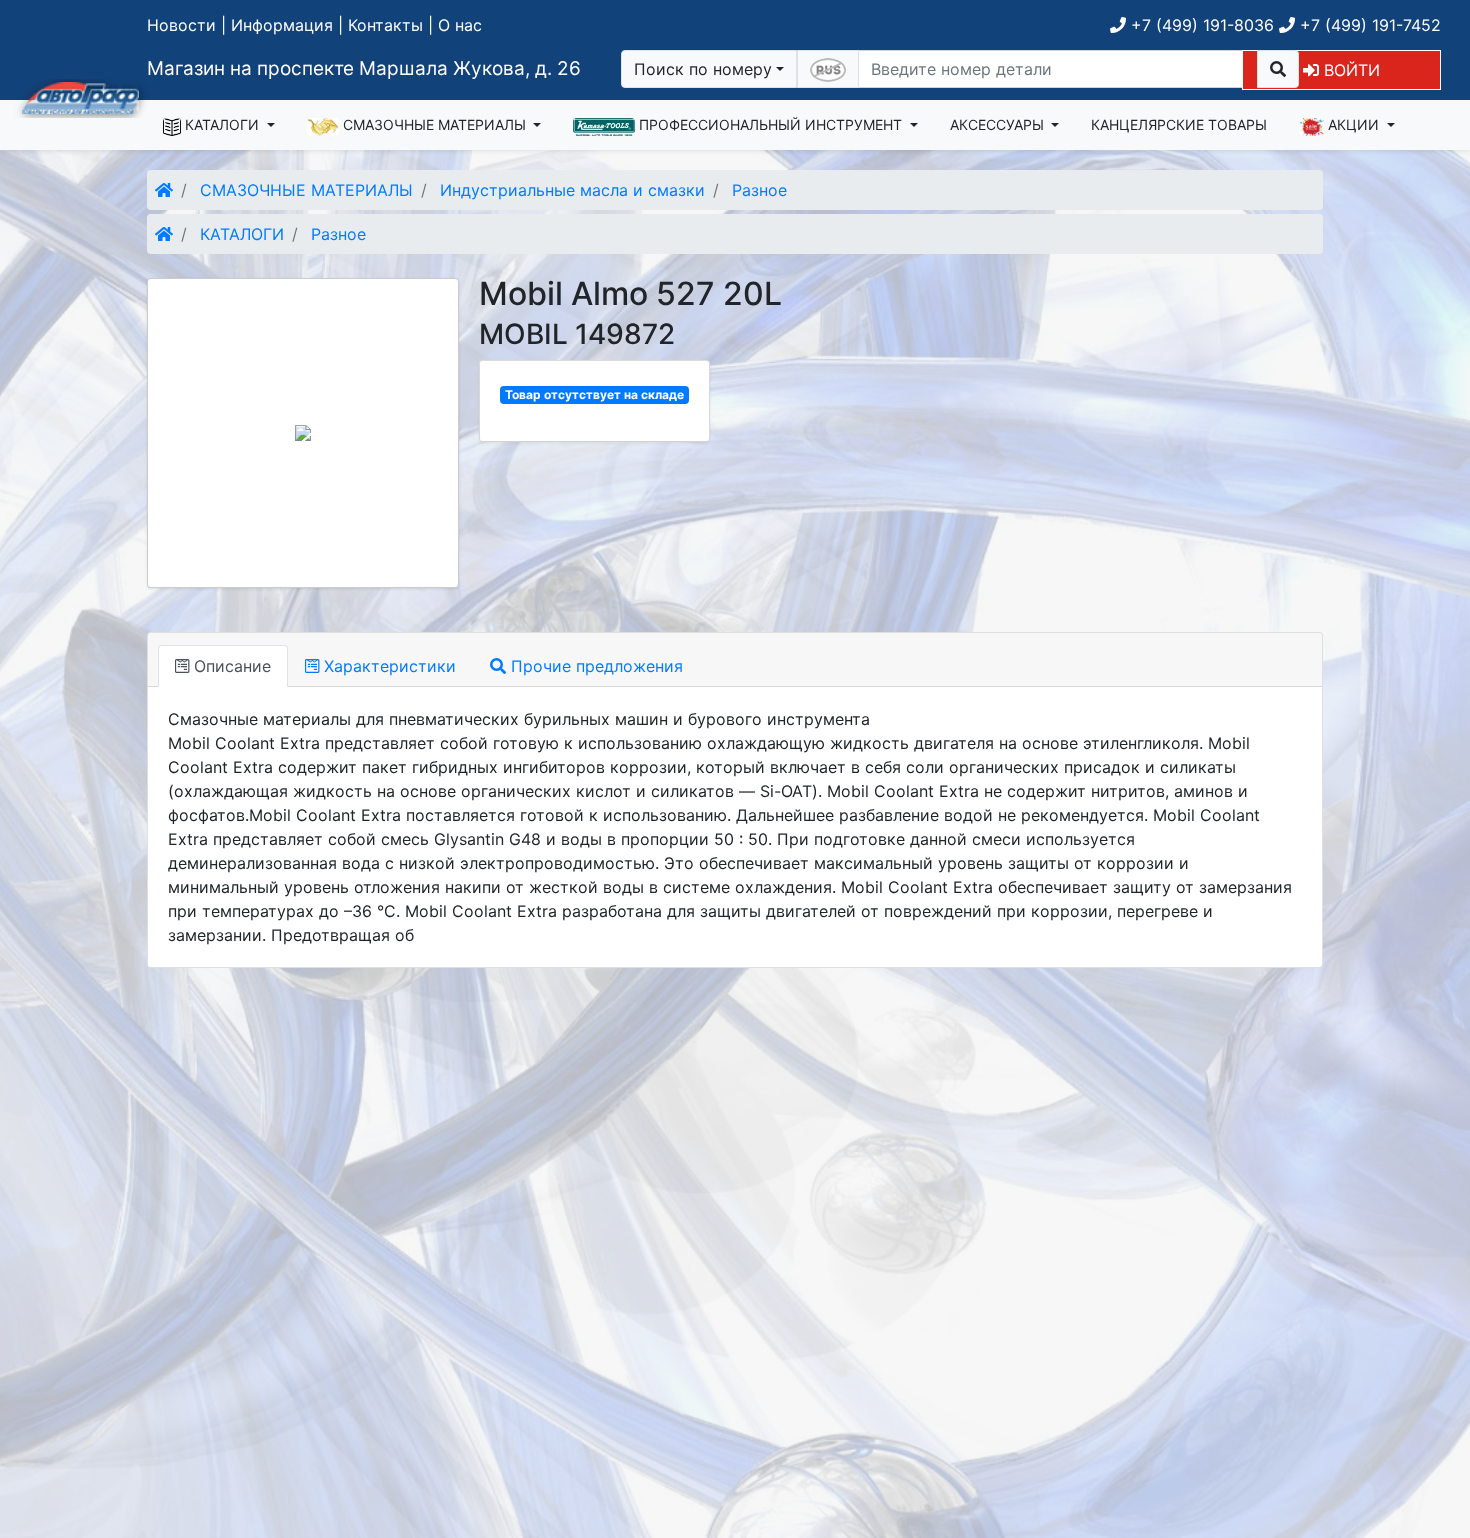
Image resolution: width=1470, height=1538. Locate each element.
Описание (230, 666)
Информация (282, 25)
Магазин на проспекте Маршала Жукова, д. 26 (364, 68)
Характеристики (387, 666)
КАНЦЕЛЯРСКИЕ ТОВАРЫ (1179, 124)
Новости (181, 25)
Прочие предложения (594, 666)
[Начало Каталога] (164, 190)
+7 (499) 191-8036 (1200, 25)
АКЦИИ (1353, 124)
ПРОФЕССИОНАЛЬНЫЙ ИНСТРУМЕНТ (770, 124)
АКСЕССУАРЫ (999, 124)
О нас (460, 25)
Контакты (385, 25)
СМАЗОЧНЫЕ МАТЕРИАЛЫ (434, 124)
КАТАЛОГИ (222, 124)
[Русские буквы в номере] (828, 69)
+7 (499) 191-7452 (1368, 25)
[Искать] (1278, 69)
